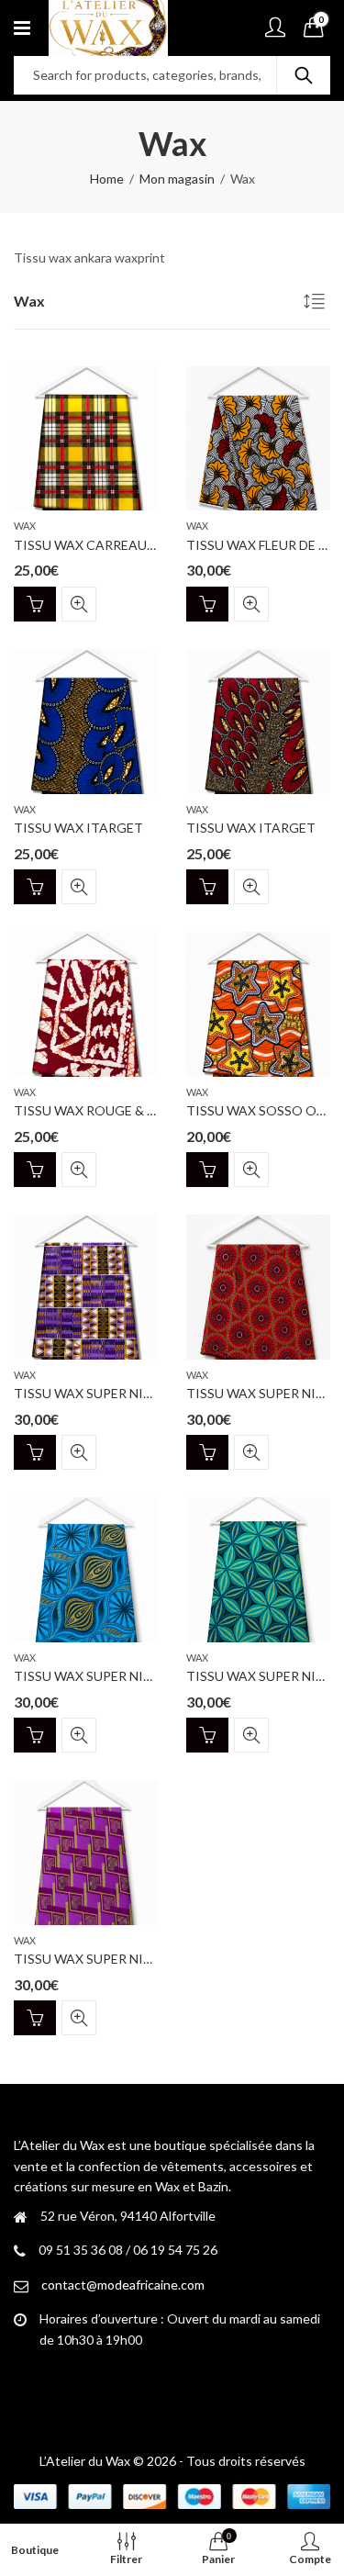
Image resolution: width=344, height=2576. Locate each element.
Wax (25, 526)
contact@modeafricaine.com (123, 2285)
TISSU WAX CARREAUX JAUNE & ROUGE (136, 545)
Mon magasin (177, 179)
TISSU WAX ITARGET (78, 828)
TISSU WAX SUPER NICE (87, 1393)
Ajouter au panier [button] (35, 604)
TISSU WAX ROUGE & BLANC (101, 1110)
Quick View (79, 604)
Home (107, 179)
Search (304, 75)
